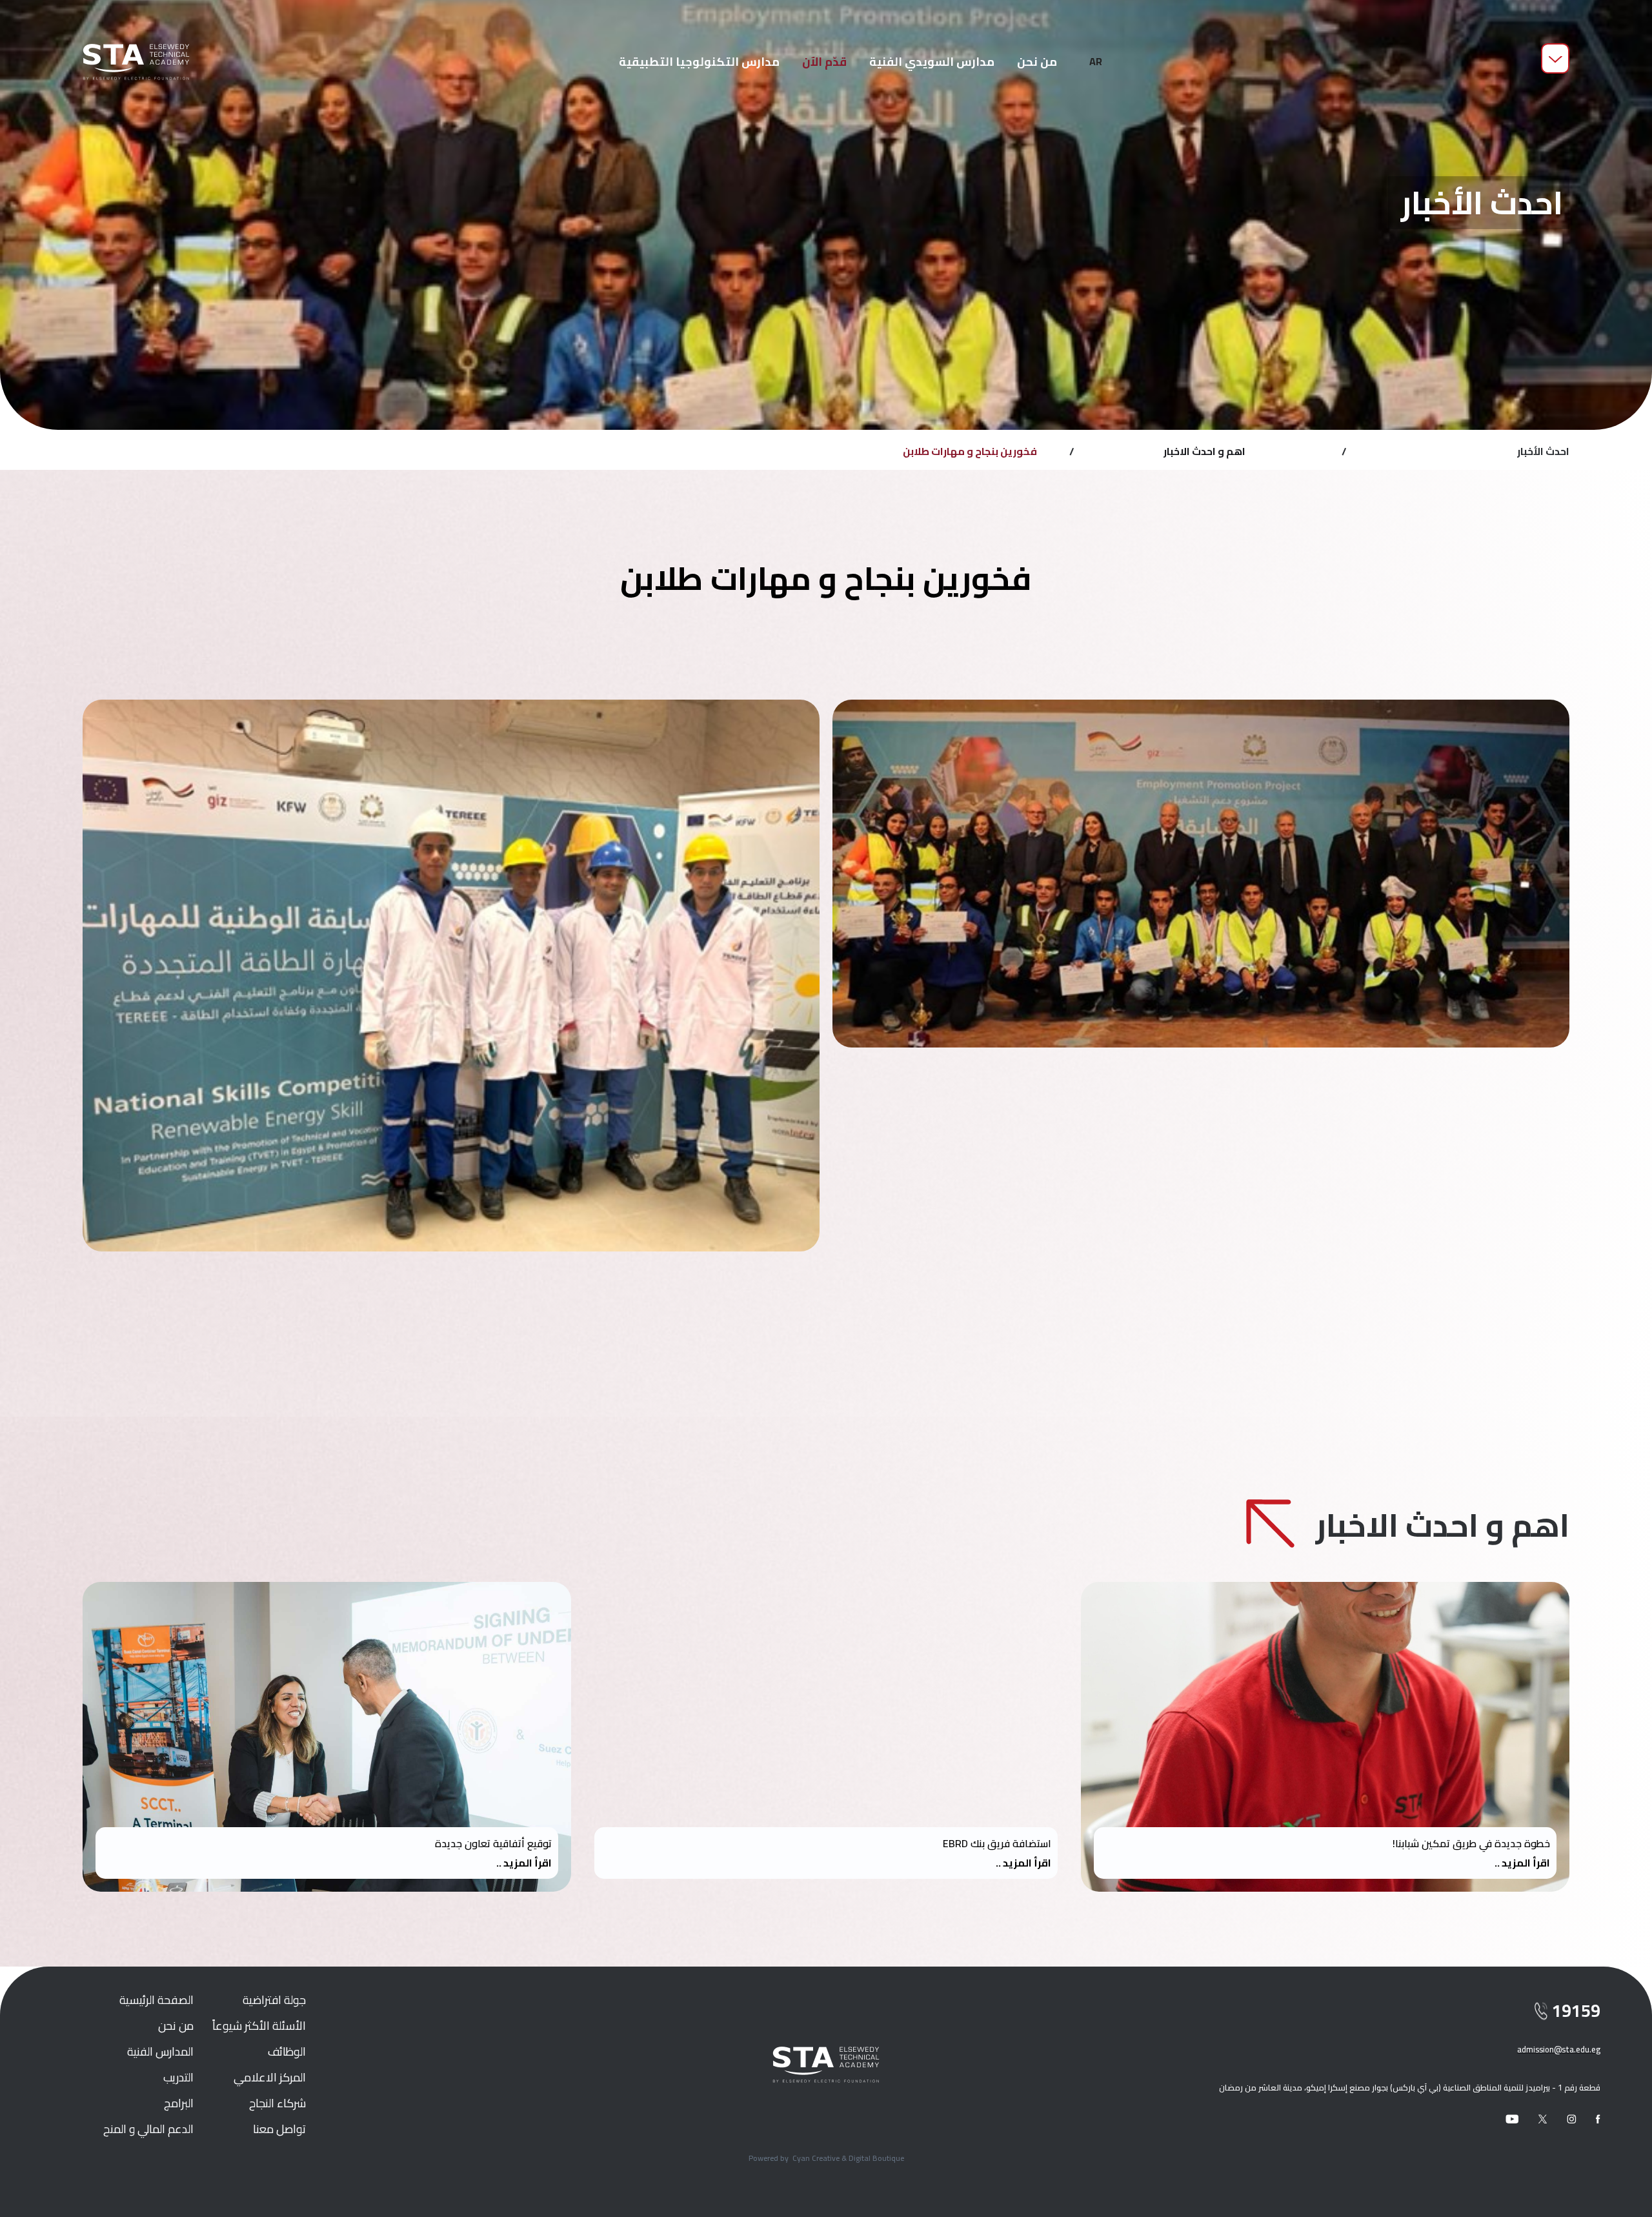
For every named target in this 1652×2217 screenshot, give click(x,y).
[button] (1096, 62)
